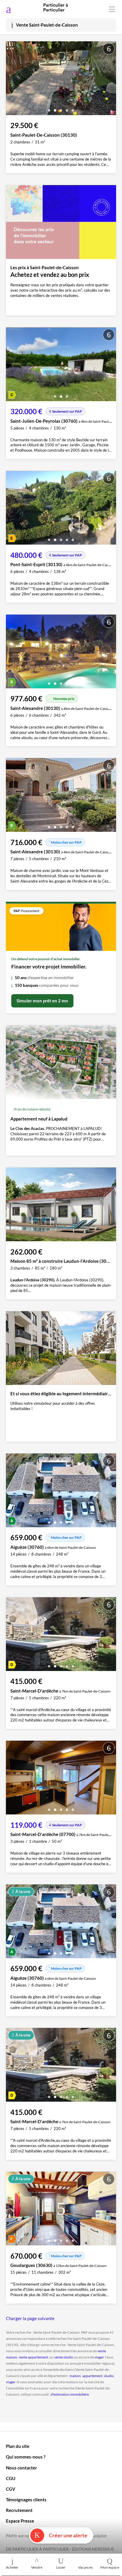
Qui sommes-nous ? (26, 2457)
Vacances (85, 2567)
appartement (92, 2376)
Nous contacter (21, 2468)
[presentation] (12, 80)
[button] (49, 108)
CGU (11, 2478)
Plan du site (18, 2446)
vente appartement (33, 2357)
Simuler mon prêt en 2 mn (42, 1001)
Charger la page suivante (30, 2318)
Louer (61, 2567)
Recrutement (19, 2510)
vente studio (64, 2357)
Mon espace (110, 2567)
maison (75, 2376)
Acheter (12, 2567)
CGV (11, 2489)
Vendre (37, 2567)
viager (99, 2357)
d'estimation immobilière (70, 2394)
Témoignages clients (26, 2500)
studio (109, 2376)
